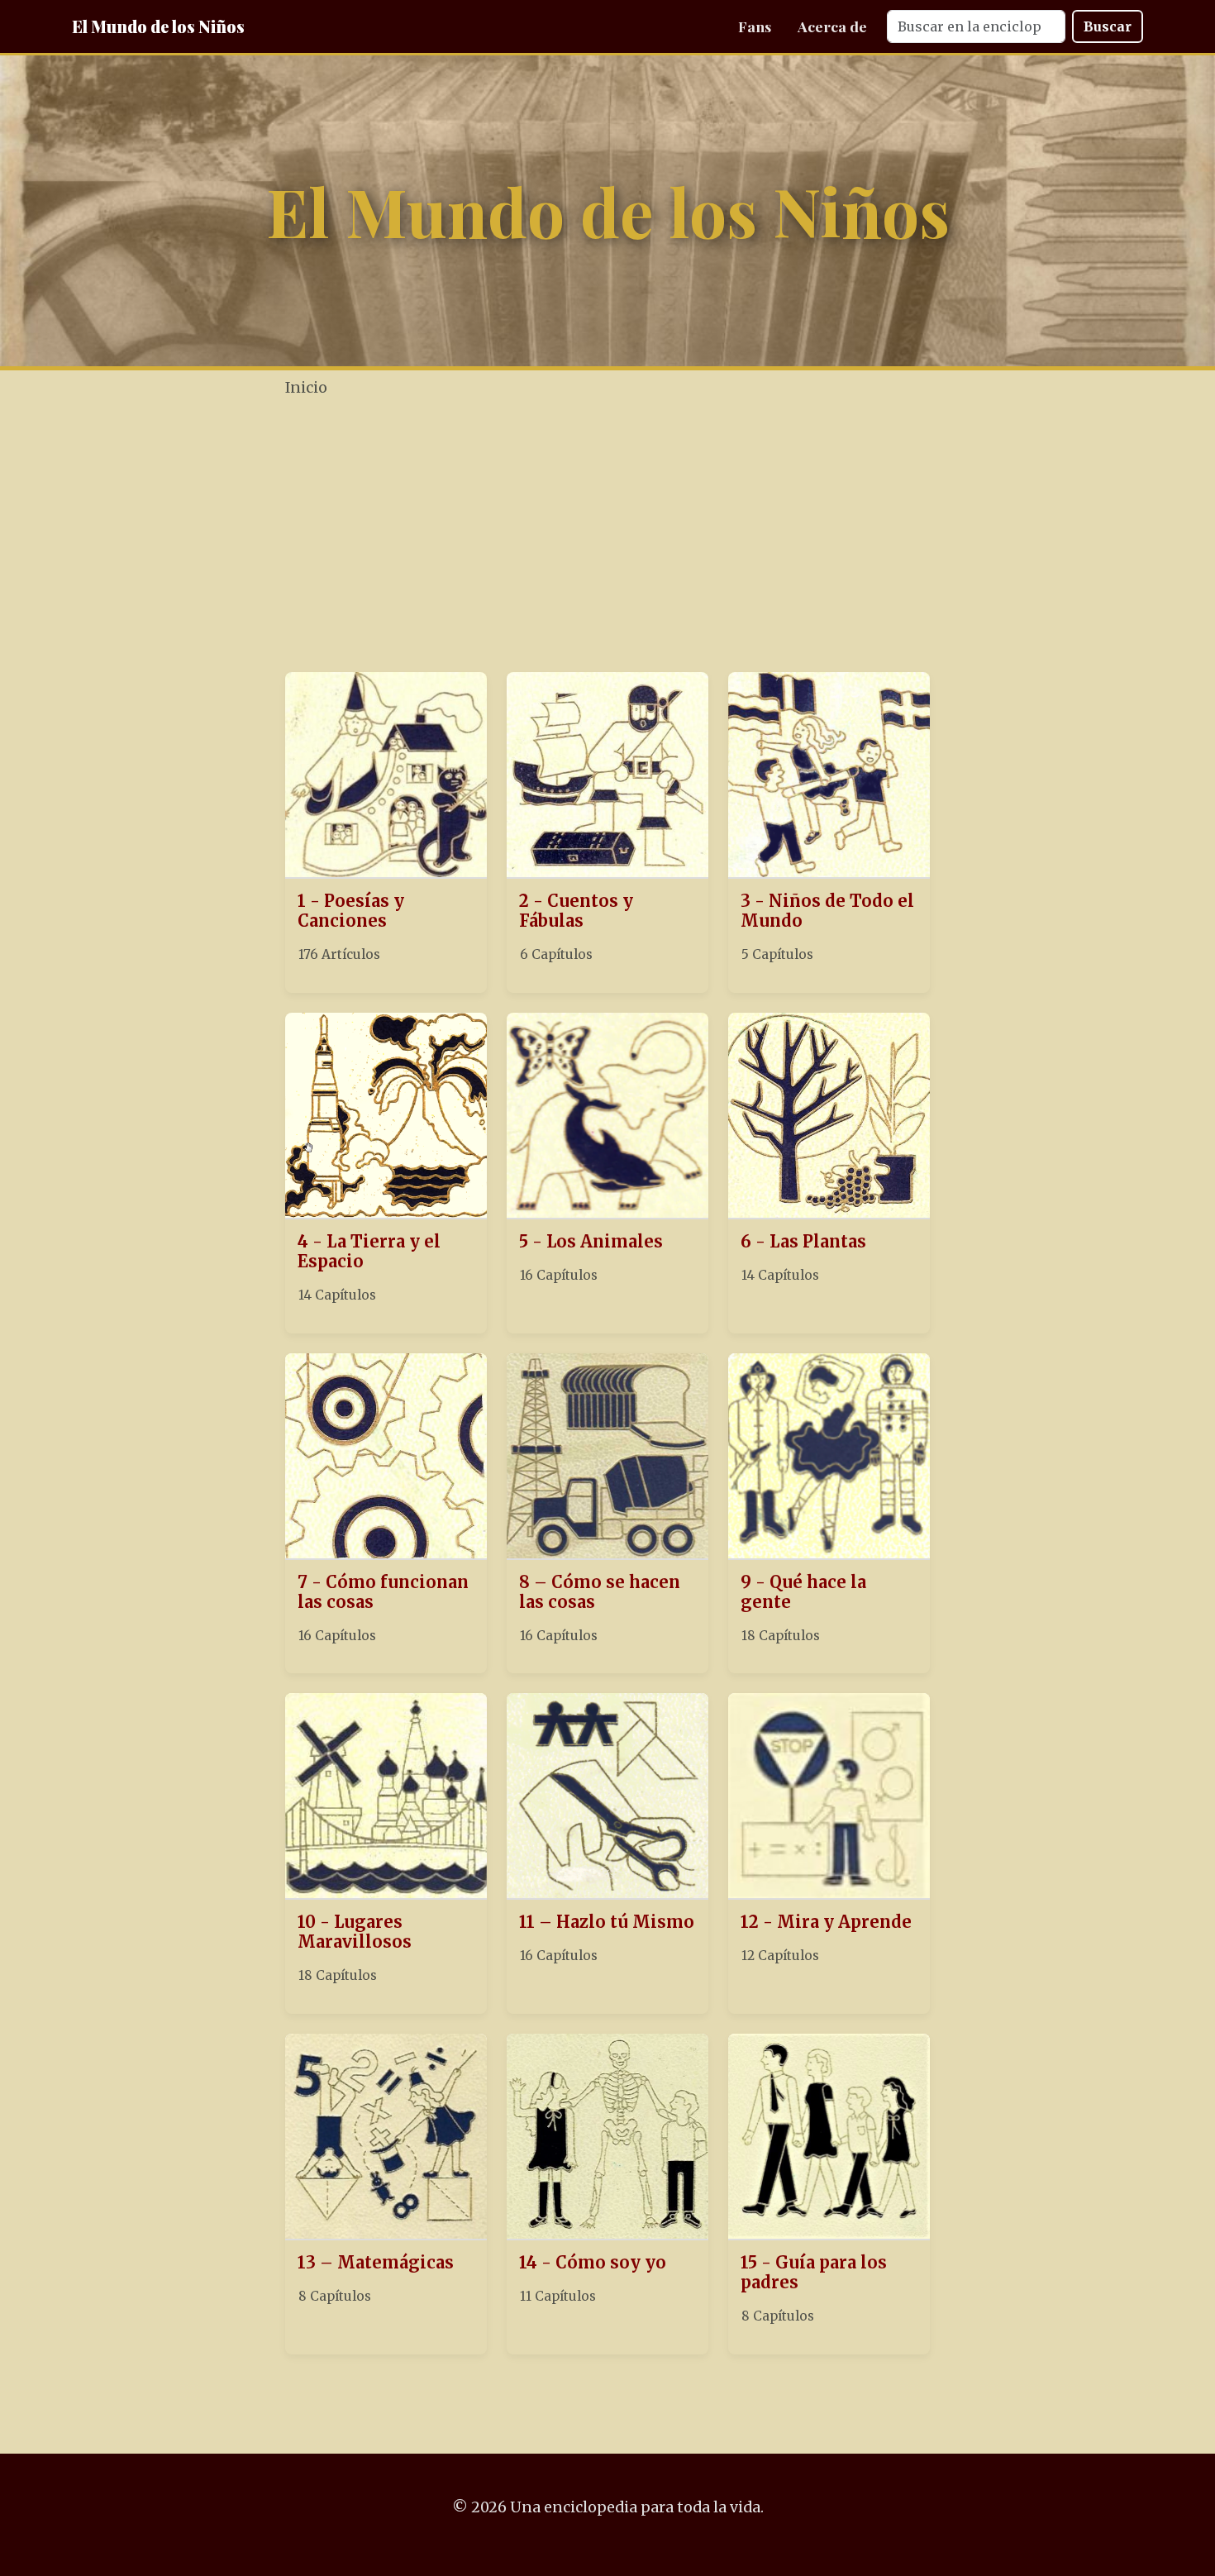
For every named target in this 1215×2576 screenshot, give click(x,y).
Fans (755, 26)
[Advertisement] (607, 537)
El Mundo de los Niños (158, 26)
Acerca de (832, 26)
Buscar (1108, 26)
